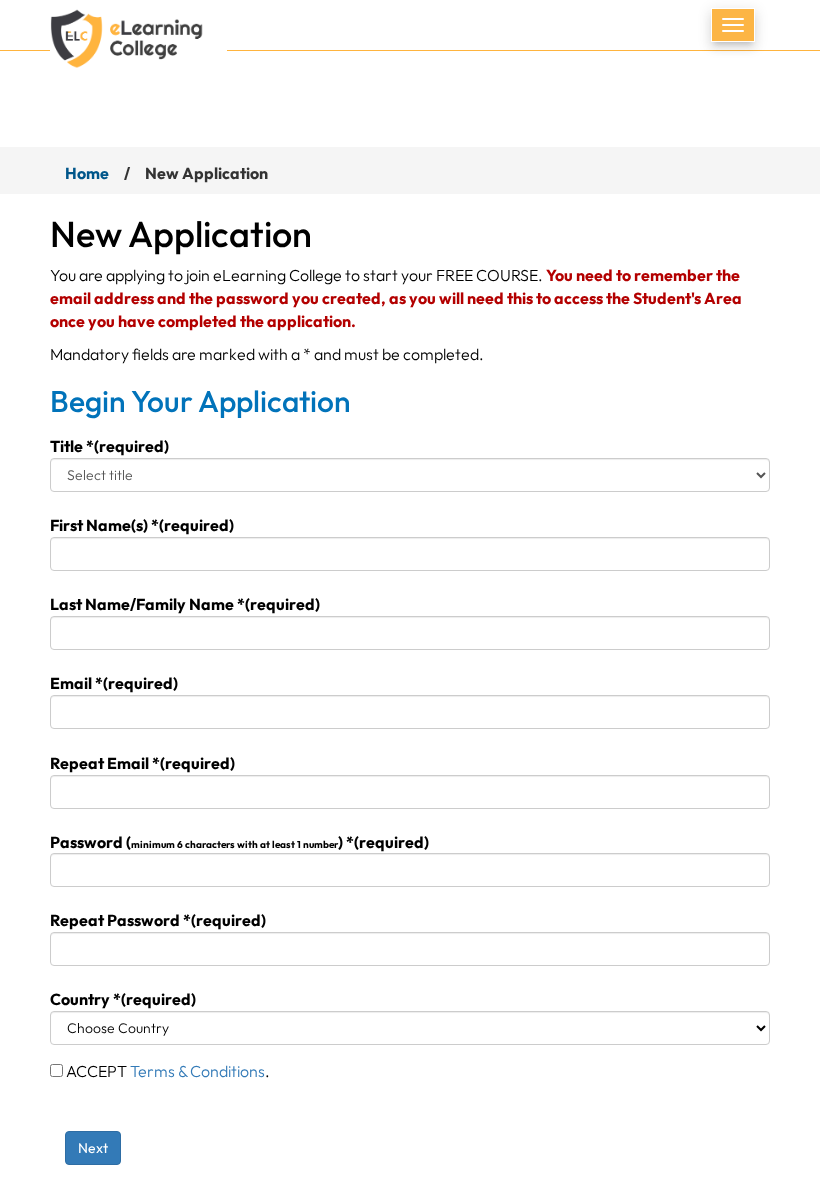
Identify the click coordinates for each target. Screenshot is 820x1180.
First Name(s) (142, 525)
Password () (239, 842)
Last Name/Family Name (185, 604)
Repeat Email (142, 763)
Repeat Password (158, 920)
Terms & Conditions (197, 1071)
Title (109, 446)
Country (123, 999)
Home (87, 173)
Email (114, 683)
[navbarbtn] (733, 25)
